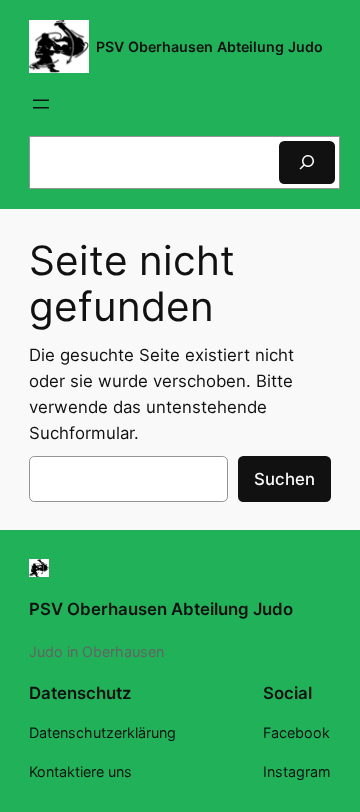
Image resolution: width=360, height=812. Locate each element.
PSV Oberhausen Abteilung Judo (209, 46)
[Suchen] (307, 162)
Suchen (284, 479)
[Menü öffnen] (41, 104)
